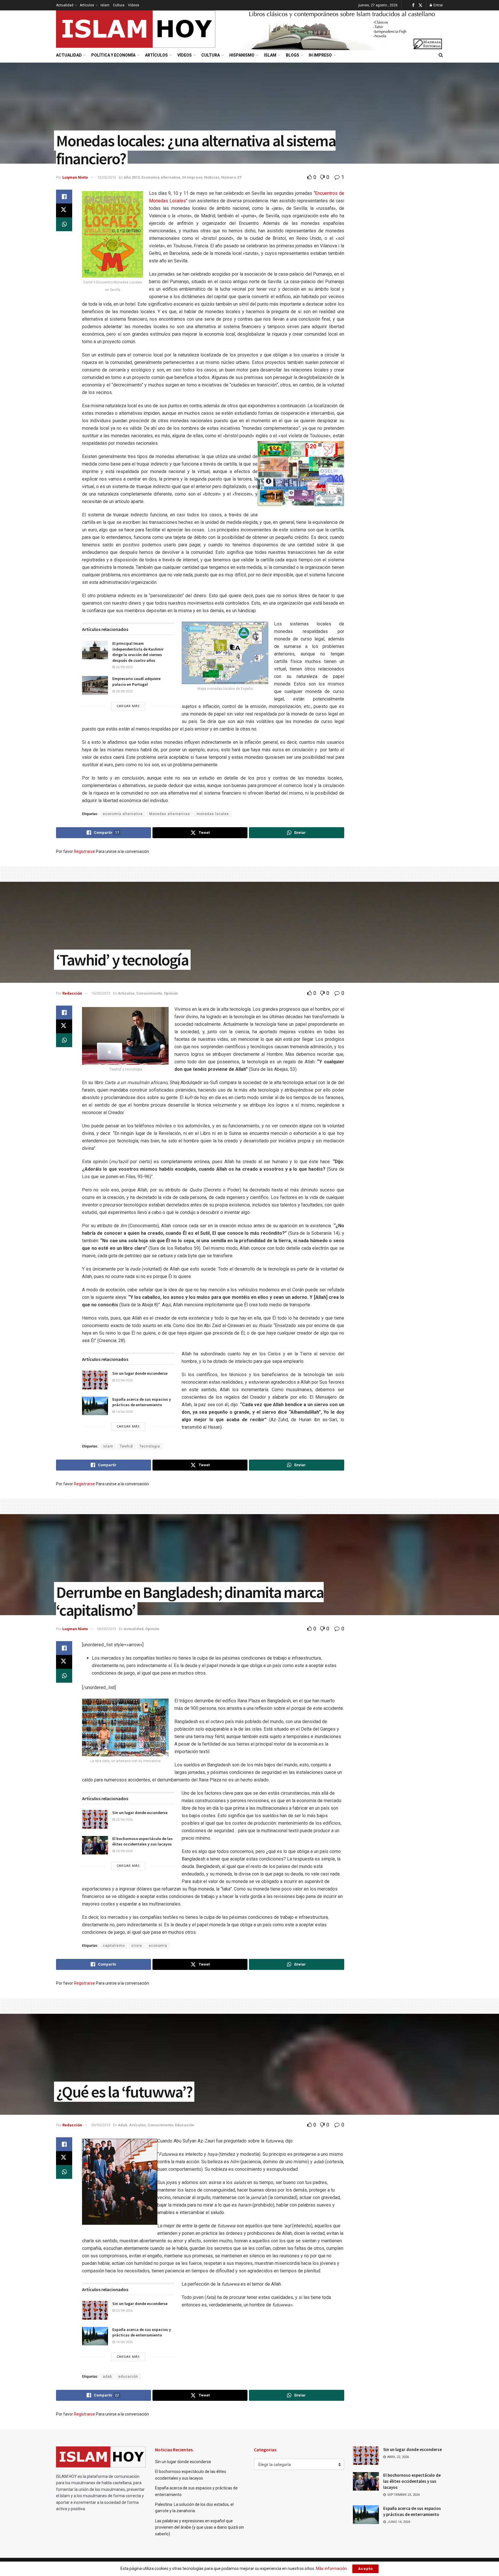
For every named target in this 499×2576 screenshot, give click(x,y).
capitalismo (114, 1946)
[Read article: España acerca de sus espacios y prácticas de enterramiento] (95, 1406)
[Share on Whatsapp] (64, 224)
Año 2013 (132, 177)
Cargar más (128, 706)
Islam (105, 5)
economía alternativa (123, 814)
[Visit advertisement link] (342, 29)
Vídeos (134, 5)
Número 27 (231, 177)
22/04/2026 (124, 1380)
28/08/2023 (124, 691)
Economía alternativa (161, 177)
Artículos (87, 5)
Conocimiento (149, 993)
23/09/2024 (124, 1851)
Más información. (332, 2568)
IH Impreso (320, 55)
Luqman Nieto (75, 177)
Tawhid (126, 1446)
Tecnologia (150, 1446)
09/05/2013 (107, 1629)
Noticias (212, 177)
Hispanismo (242, 55)
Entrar (438, 5)
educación (128, 2377)
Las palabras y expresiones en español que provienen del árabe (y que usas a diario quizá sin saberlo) (200, 2527)
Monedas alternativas (170, 814)
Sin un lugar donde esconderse (140, 1373)
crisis (137, 1946)
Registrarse (84, 851)
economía (158, 1946)
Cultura (119, 5)
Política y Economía (113, 55)
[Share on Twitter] (64, 210)
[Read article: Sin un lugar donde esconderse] (95, 1380)
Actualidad (65, 5)
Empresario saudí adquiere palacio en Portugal (136, 681)
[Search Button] (441, 55)
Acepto (365, 2569)
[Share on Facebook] (64, 197)
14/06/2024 (124, 1412)
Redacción (72, 993)
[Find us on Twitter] (420, 5)
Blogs (293, 55)
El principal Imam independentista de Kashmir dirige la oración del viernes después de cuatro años (138, 652)
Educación (185, 2125)
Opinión (171, 993)
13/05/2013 (107, 177)
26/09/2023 (124, 667)
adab (107, 2377)
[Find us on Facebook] (413, 5)
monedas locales (213, 814)
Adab (123, 2125)
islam (108, 1446)
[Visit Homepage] (136, 29)
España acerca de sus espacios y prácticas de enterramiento (142, 1402)
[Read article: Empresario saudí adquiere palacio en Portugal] (95, 685)
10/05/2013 (101, 993)
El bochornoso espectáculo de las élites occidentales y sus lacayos (143, 1841)
